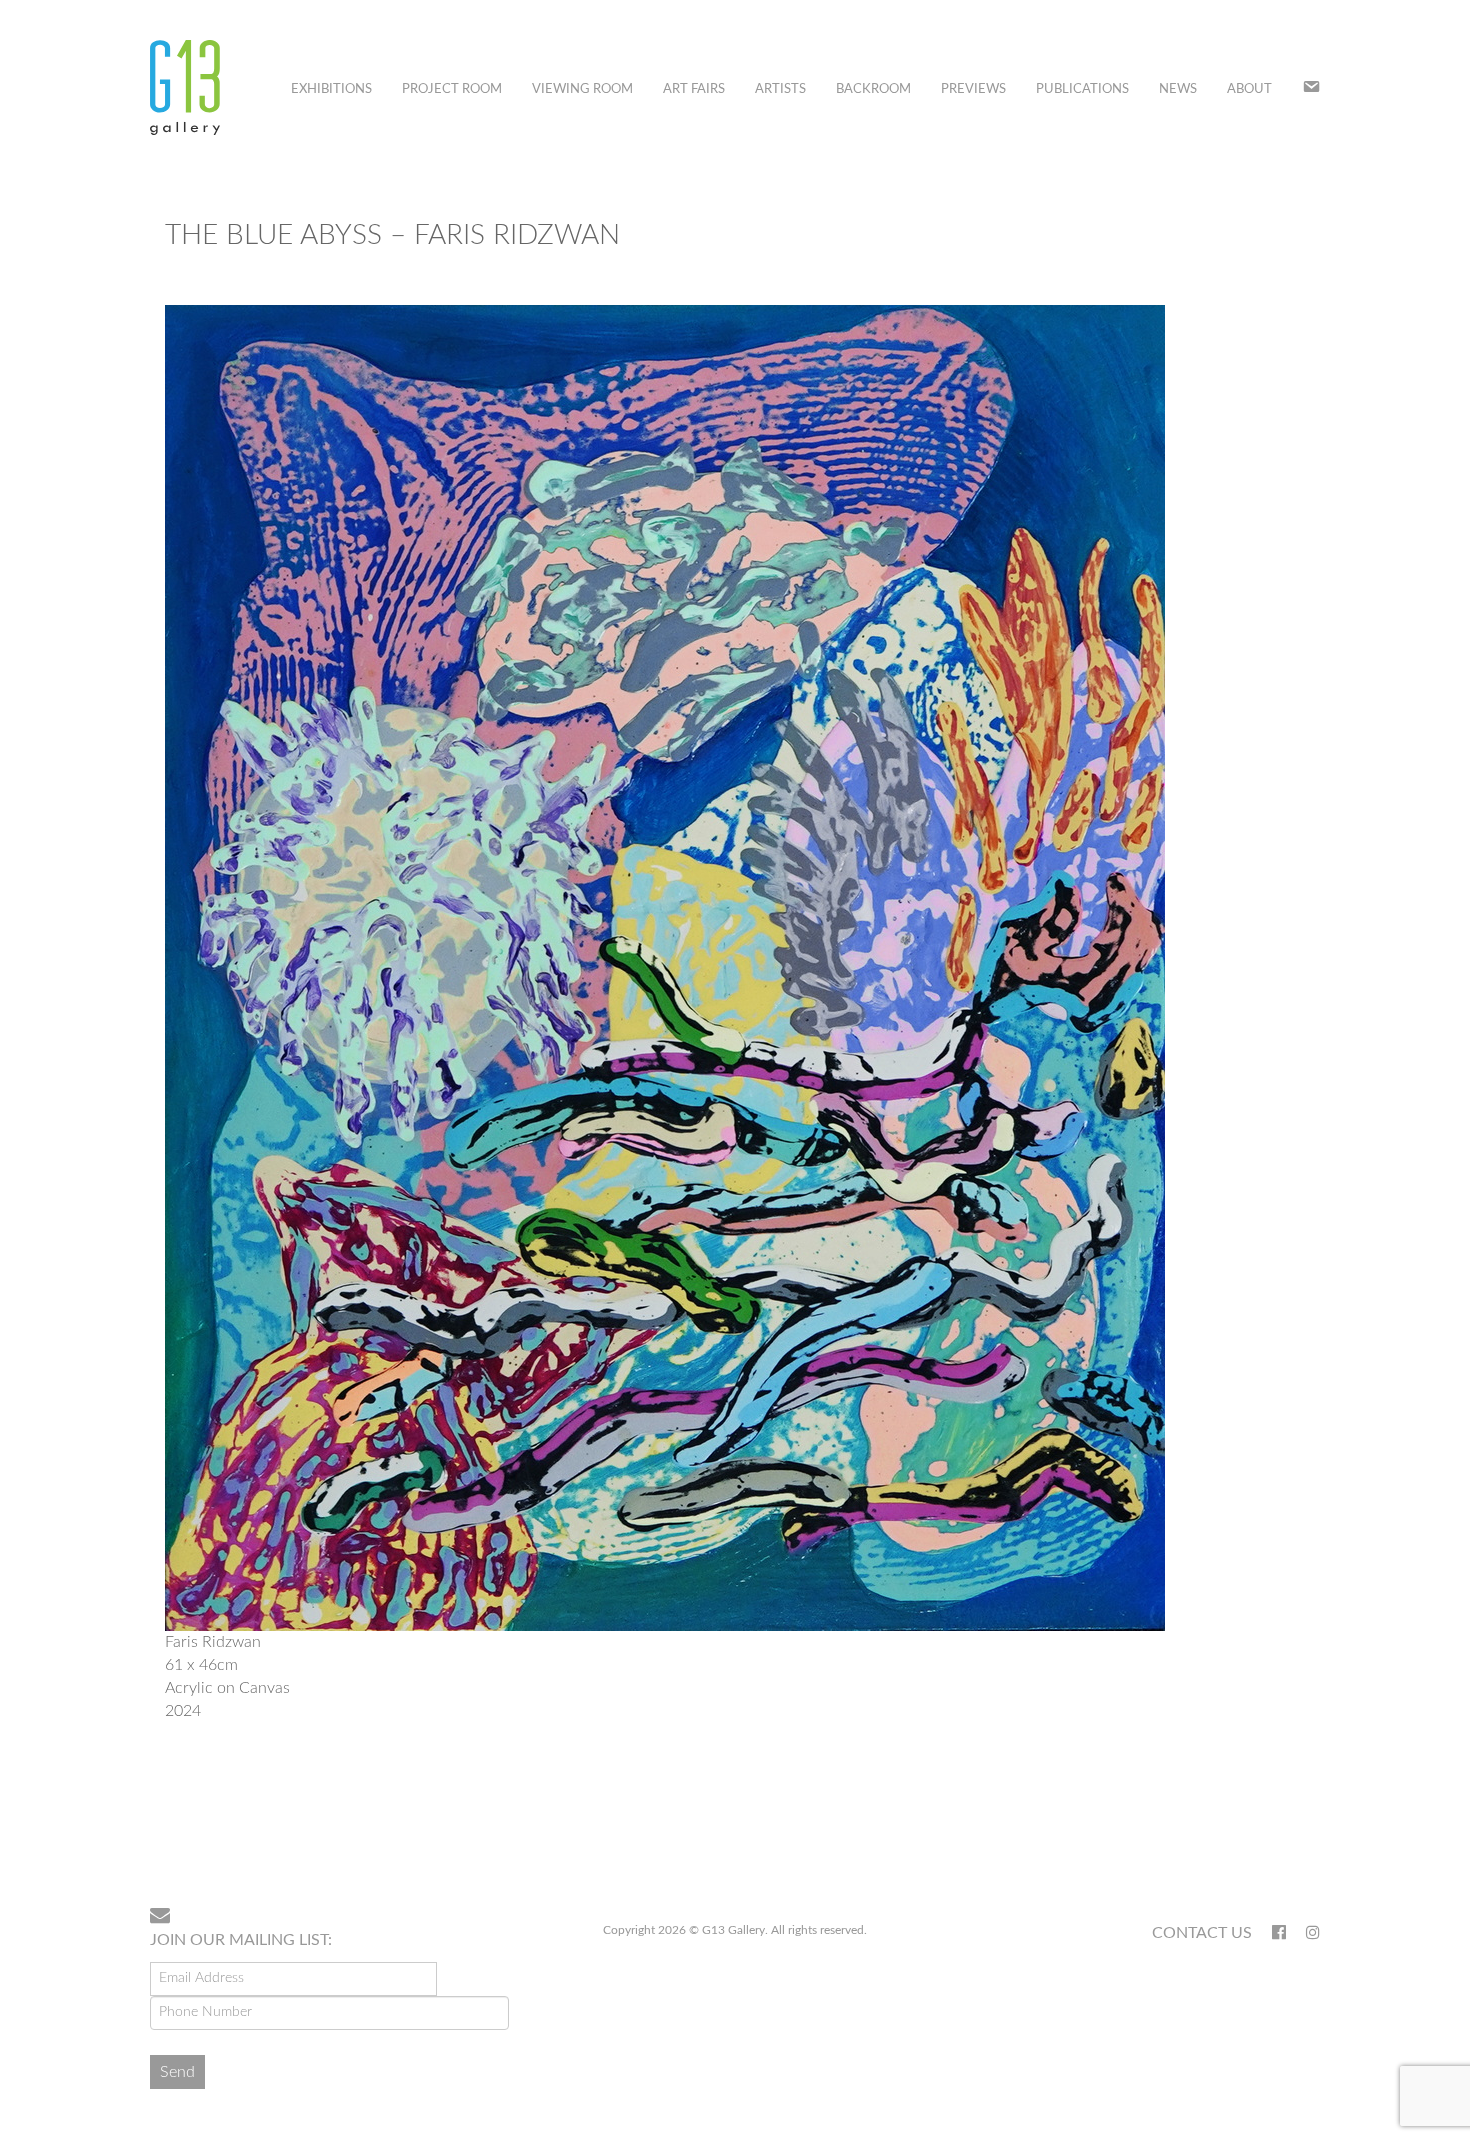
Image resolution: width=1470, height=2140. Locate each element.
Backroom (873, 89)
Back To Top (1268, 1827)
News (1178, 89)
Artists (780, 89)
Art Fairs (694, 89)
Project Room (452, 89)
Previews (973, 89)
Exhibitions (331, 89)
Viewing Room (582, 89)
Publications (1082, 89)
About (1249, 89)
